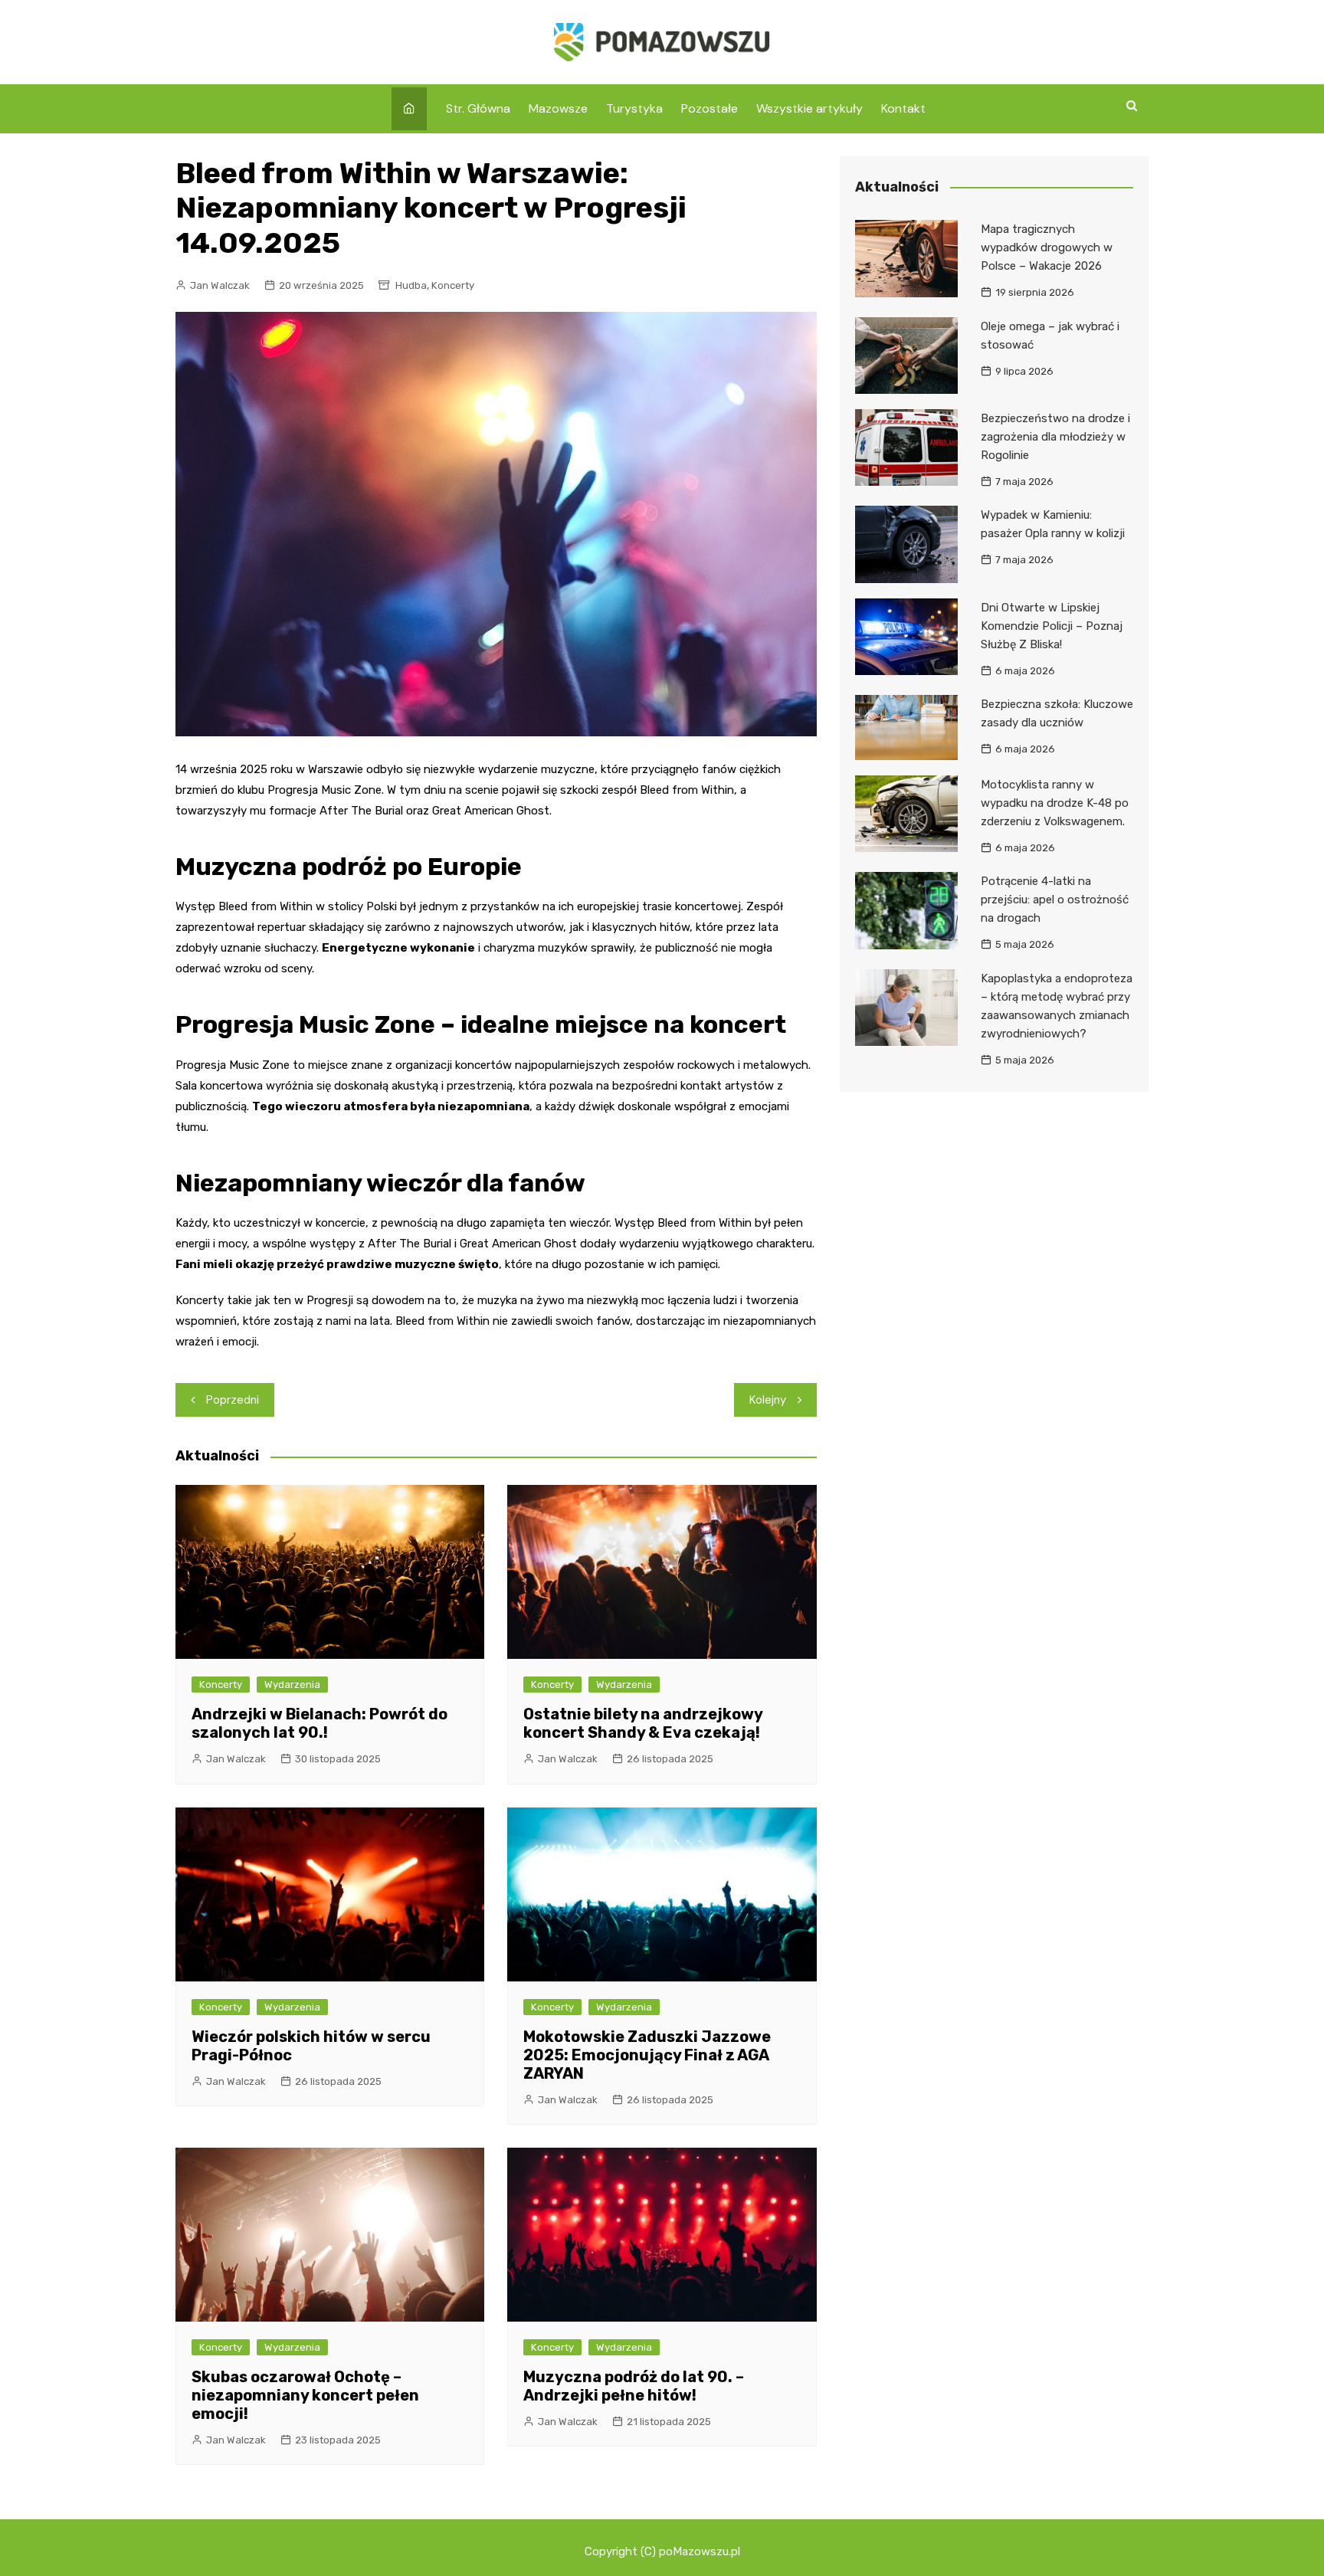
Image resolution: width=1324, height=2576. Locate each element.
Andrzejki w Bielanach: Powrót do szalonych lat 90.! (320, 1723)
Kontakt (903, 108)
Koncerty (453, 285)
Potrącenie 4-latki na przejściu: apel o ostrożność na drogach (1055, 900)
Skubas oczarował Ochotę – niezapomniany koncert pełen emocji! (305, 2395)
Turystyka (634, 108)
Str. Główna (478, 108)
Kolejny (768, 1400)
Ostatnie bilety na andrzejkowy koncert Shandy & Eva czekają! (643, 1723)
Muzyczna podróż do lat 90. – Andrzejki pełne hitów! (634, 2386)
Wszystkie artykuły (809, 108)
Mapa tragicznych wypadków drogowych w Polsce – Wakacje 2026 (1047, 247)
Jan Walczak (220, 285)
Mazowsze (558, 108)
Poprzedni (233, 1400)
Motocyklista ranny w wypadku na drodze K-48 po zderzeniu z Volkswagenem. (1055, 803)
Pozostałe (710, 108)
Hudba (411, 285)
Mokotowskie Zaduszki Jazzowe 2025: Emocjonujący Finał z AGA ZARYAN (647, 2055)
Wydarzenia (292, 1685)
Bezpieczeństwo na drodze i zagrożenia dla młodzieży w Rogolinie (1055, 437)
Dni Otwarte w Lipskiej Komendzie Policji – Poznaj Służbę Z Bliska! (1052, 626)
